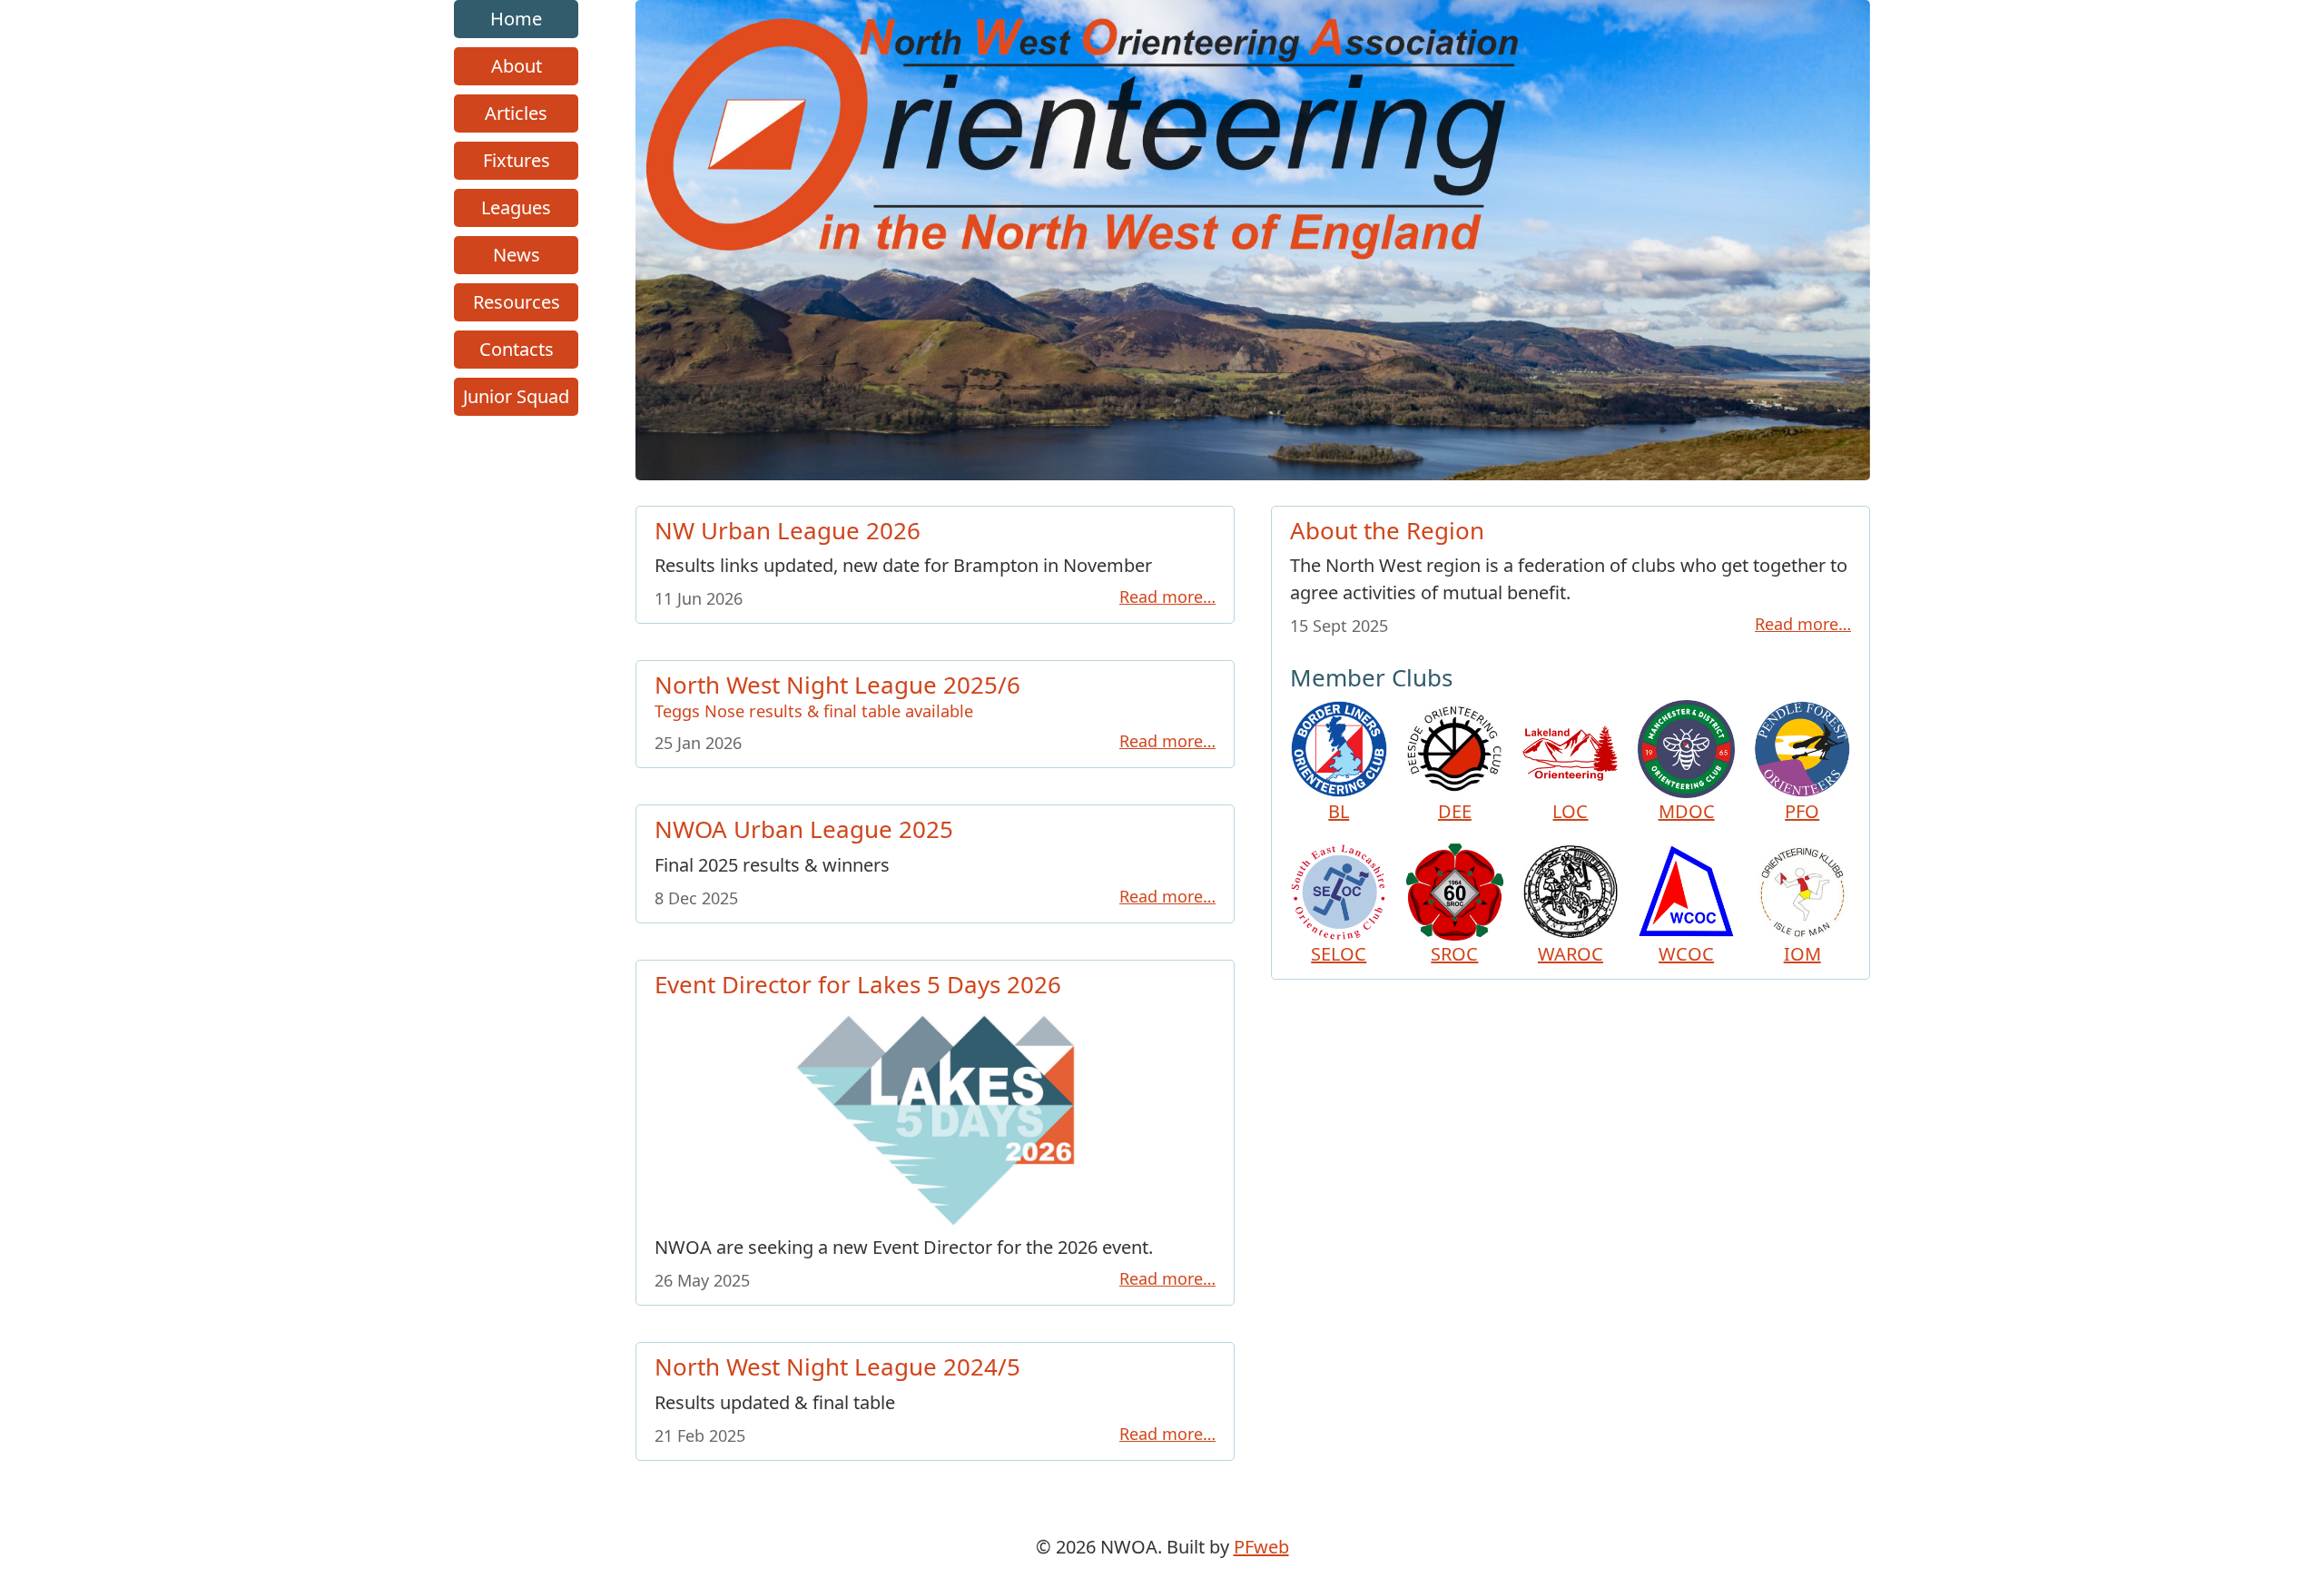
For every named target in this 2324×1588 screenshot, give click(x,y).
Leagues (516, 207)
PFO (1802, 811)
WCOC (1686, 954)
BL (1339, 811)
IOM (1802, 954)
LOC (1570, 811)
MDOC (1687, 811)
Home (516, 19)
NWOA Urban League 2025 (804, 829)
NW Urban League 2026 (788, 530)
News (517, 255)
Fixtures (517, 160)
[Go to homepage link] (1253, 473)
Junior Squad (516, 396)
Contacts (517, 349)
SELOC (1339, 954)
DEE (1455, 811)
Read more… (1167, 597)
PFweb (1261, 1547)
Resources (517, 302)
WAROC (1571, 954)
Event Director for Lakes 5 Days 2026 (858, 984)
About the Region (1387, 530)
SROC (1454, 954)
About (517, 66)
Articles (516, 113)
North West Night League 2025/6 (837, 694)
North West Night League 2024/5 (837, 1366)
